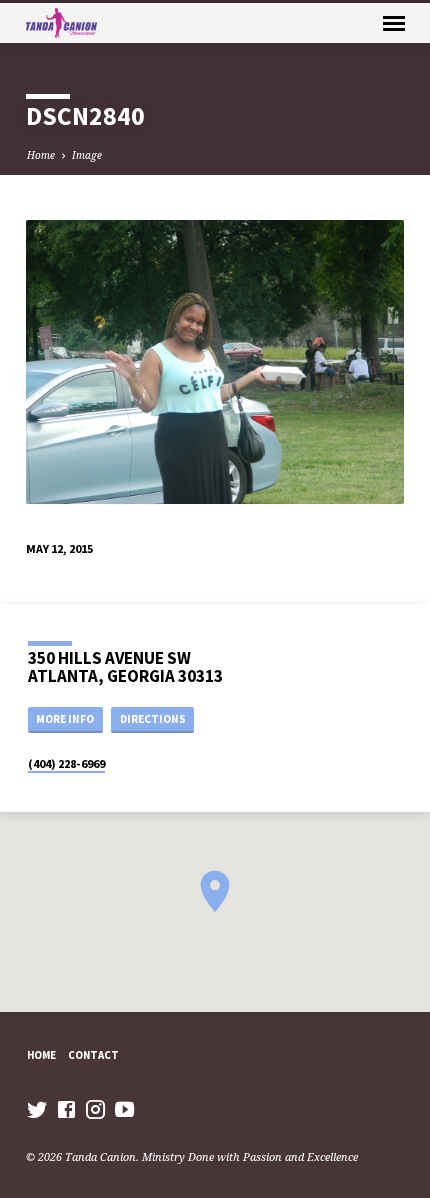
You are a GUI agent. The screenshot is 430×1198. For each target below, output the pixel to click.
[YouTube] (124, 1109)
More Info (65, 719)
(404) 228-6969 (66, 763)
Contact (93, 1055)
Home (41, 155)
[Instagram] (95, 1109)
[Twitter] (37, 1109)
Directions (153, 719)
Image (87, 155)
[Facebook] (66, 1109)
